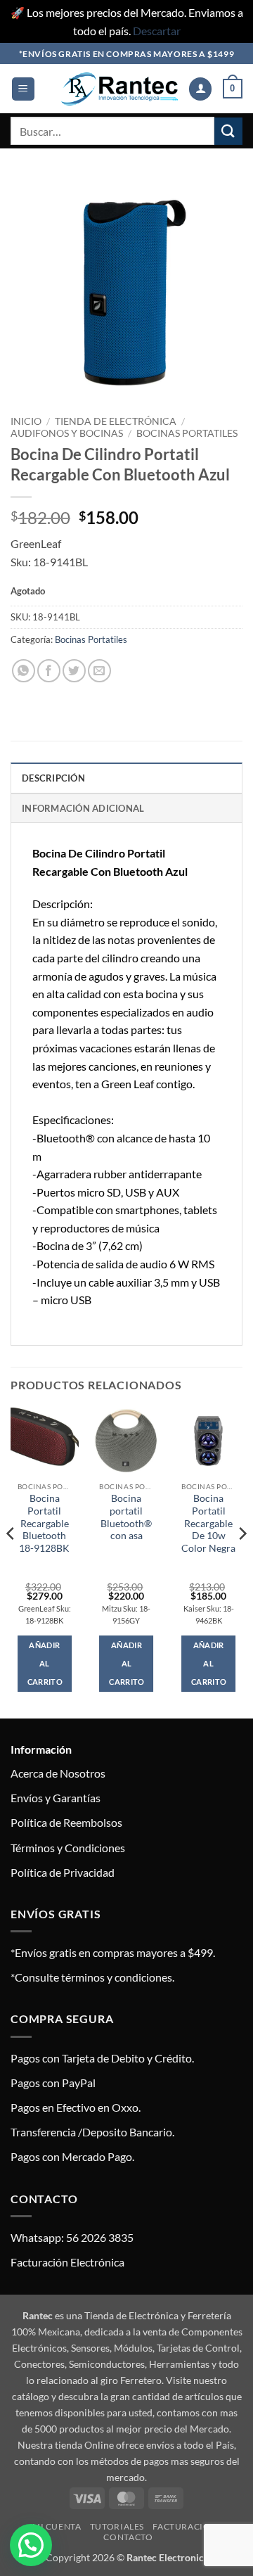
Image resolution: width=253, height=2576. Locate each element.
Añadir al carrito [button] (45, 1663)
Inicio (26, 421)
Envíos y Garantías (56, 1798)
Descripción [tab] (53, 778)
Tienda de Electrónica (116, 421)
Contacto (128, 2537)
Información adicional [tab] (83, 808)
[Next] (242, 1562)
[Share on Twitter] (74, 671)
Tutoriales (117, 2526)
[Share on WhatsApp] (24, 671)
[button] (23, 89)
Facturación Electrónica (67, 2262)
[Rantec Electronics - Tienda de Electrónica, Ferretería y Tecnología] (119, 89)
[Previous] (11, 1562)
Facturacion (185, 2526)
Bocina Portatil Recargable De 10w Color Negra (208, 1523)
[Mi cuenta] (200, 89)
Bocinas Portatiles (187, 433)
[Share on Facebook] (49, 671)
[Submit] (228, 131)
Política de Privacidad (63, 1872)
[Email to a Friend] (99, 671)
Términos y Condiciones (68, 1848)
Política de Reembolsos (66, 1822)
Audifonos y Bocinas (67, 433)
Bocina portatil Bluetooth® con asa (126, 1517)
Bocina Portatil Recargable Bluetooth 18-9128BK (44, 1523)
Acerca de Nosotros (58, 1773)
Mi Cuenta (57, 2526)
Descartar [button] (157, 31)
